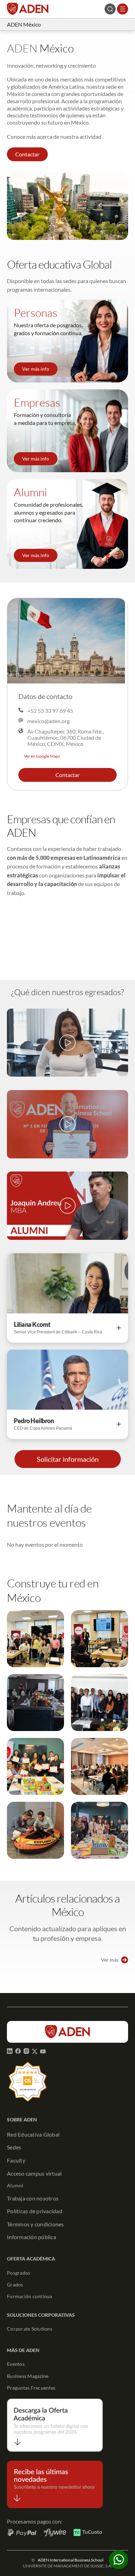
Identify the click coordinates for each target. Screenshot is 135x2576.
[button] (27, 154)
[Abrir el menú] (123, 9)
